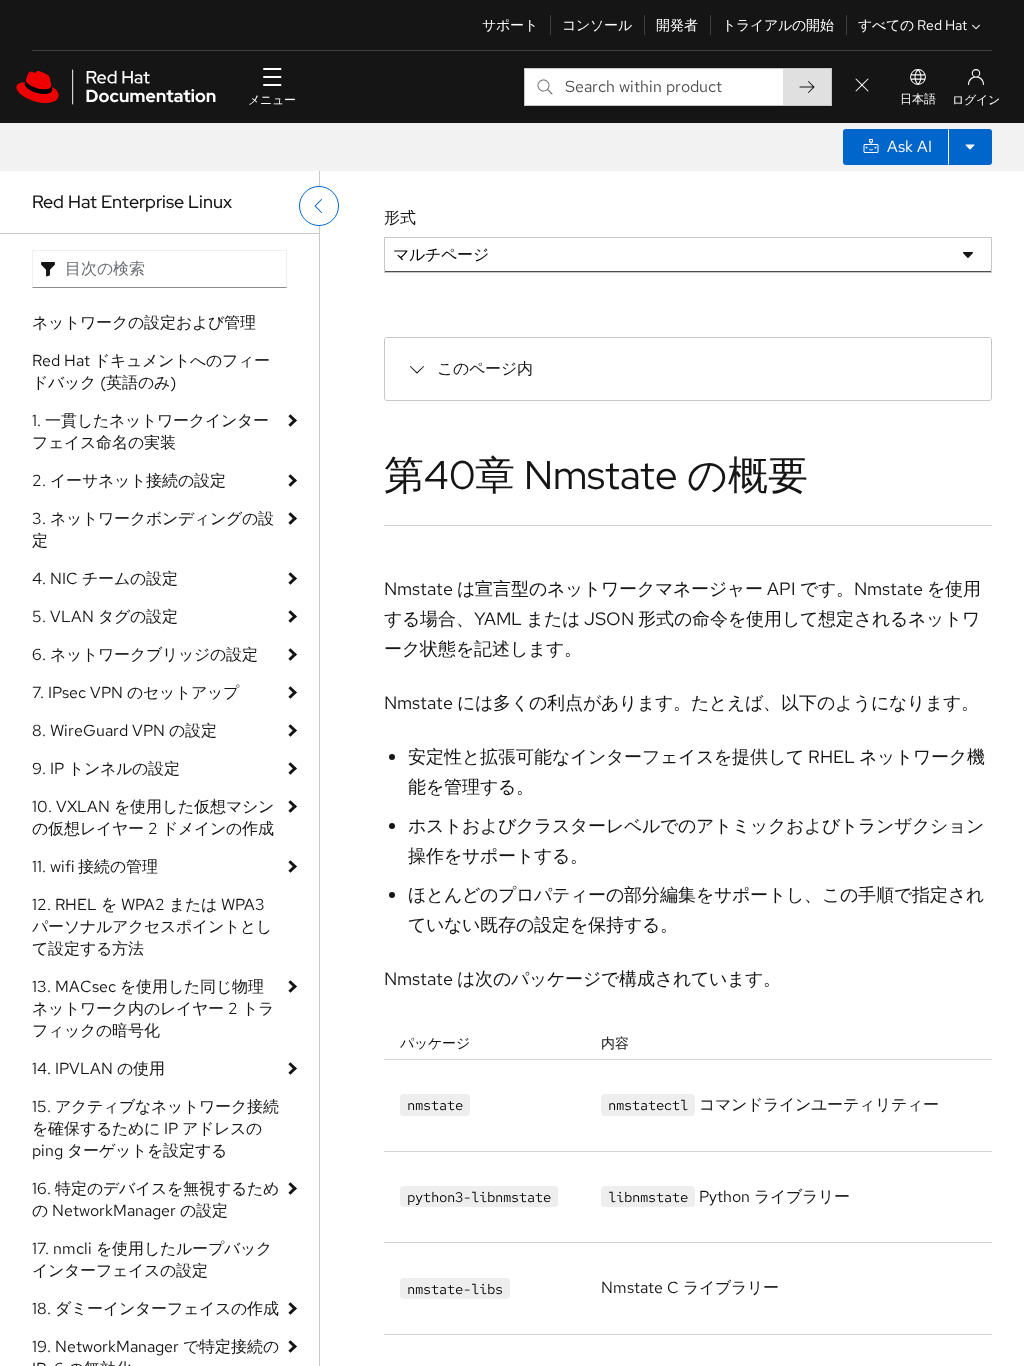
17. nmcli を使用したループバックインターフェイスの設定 (152, 1259)
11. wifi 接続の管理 (95, 866)
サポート (510, 25)
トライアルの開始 (778, 25)
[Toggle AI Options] (970, 147)
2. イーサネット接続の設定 (129, 480)
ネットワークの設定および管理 (144, 322)
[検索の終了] (862, 86)
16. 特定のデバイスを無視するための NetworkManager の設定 (155, 1199)
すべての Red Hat (912, 25)
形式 (400, 217)
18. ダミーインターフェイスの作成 (155, 1308)
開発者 (677, 25)
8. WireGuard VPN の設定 (124, 730)
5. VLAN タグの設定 (105, 616)
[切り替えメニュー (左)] (319, 206)
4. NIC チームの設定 (105, 578)
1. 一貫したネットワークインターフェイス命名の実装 (150, 431)
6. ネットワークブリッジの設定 (145, 654)
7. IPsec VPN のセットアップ (135, 692)
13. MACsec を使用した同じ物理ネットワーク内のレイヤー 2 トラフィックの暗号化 (153, 1008)
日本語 (918, 99)
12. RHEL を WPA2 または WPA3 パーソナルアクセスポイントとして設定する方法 (152, 926)
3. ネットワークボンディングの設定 (153, 529)
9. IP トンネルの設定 (106, 768)
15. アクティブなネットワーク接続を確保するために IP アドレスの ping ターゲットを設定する (155, 1128)
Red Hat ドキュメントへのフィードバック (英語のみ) (151, 371)
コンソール (597, 25)
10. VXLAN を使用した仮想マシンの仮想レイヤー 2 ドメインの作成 (153, 817)
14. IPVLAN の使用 (98, 1068)
